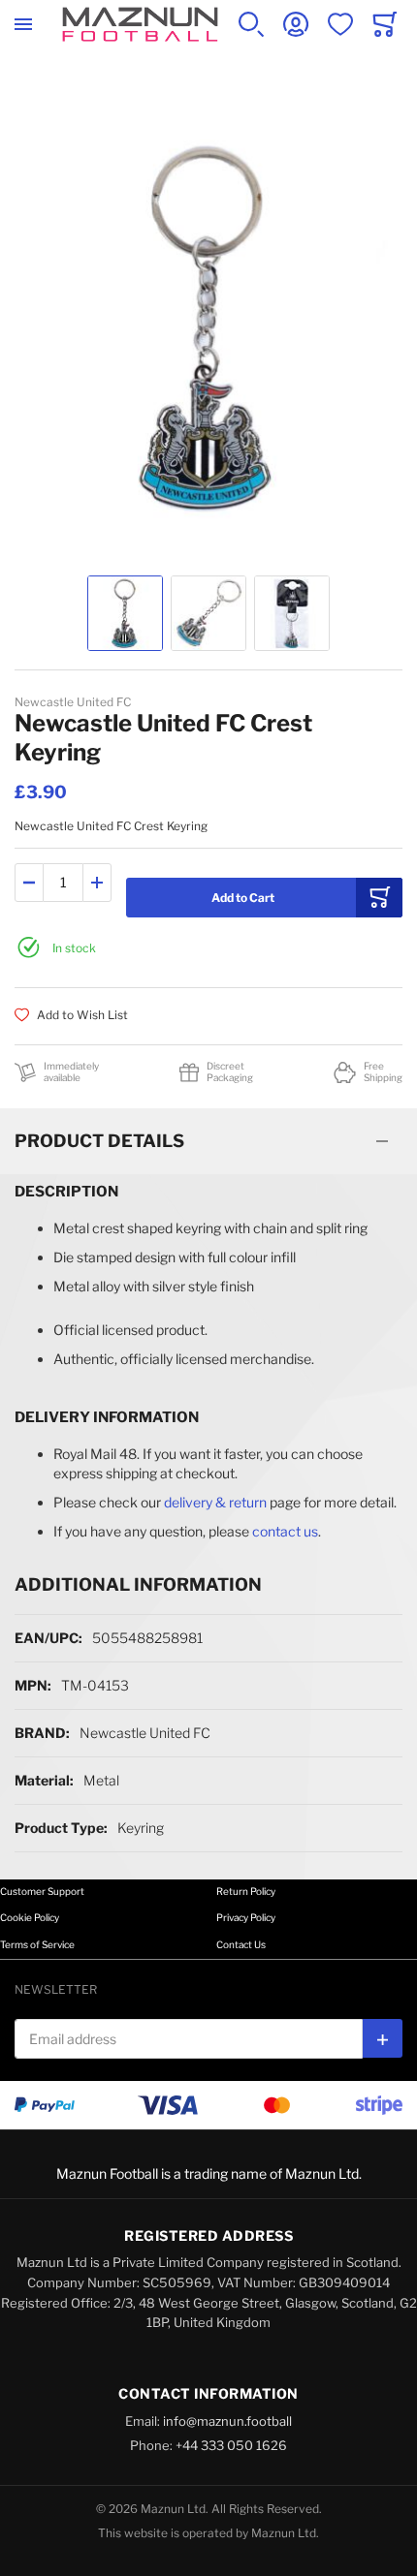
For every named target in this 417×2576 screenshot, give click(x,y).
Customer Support (42, 1891)
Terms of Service (37, 1944)
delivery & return (215, 1502)
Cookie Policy (30, 1917)
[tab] (208, 1141)
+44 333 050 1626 (231, 2445)
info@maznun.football (227, 2421)
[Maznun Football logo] (140, 24)
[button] (125, 613)
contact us (285, 1531)
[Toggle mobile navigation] (23, 24)
